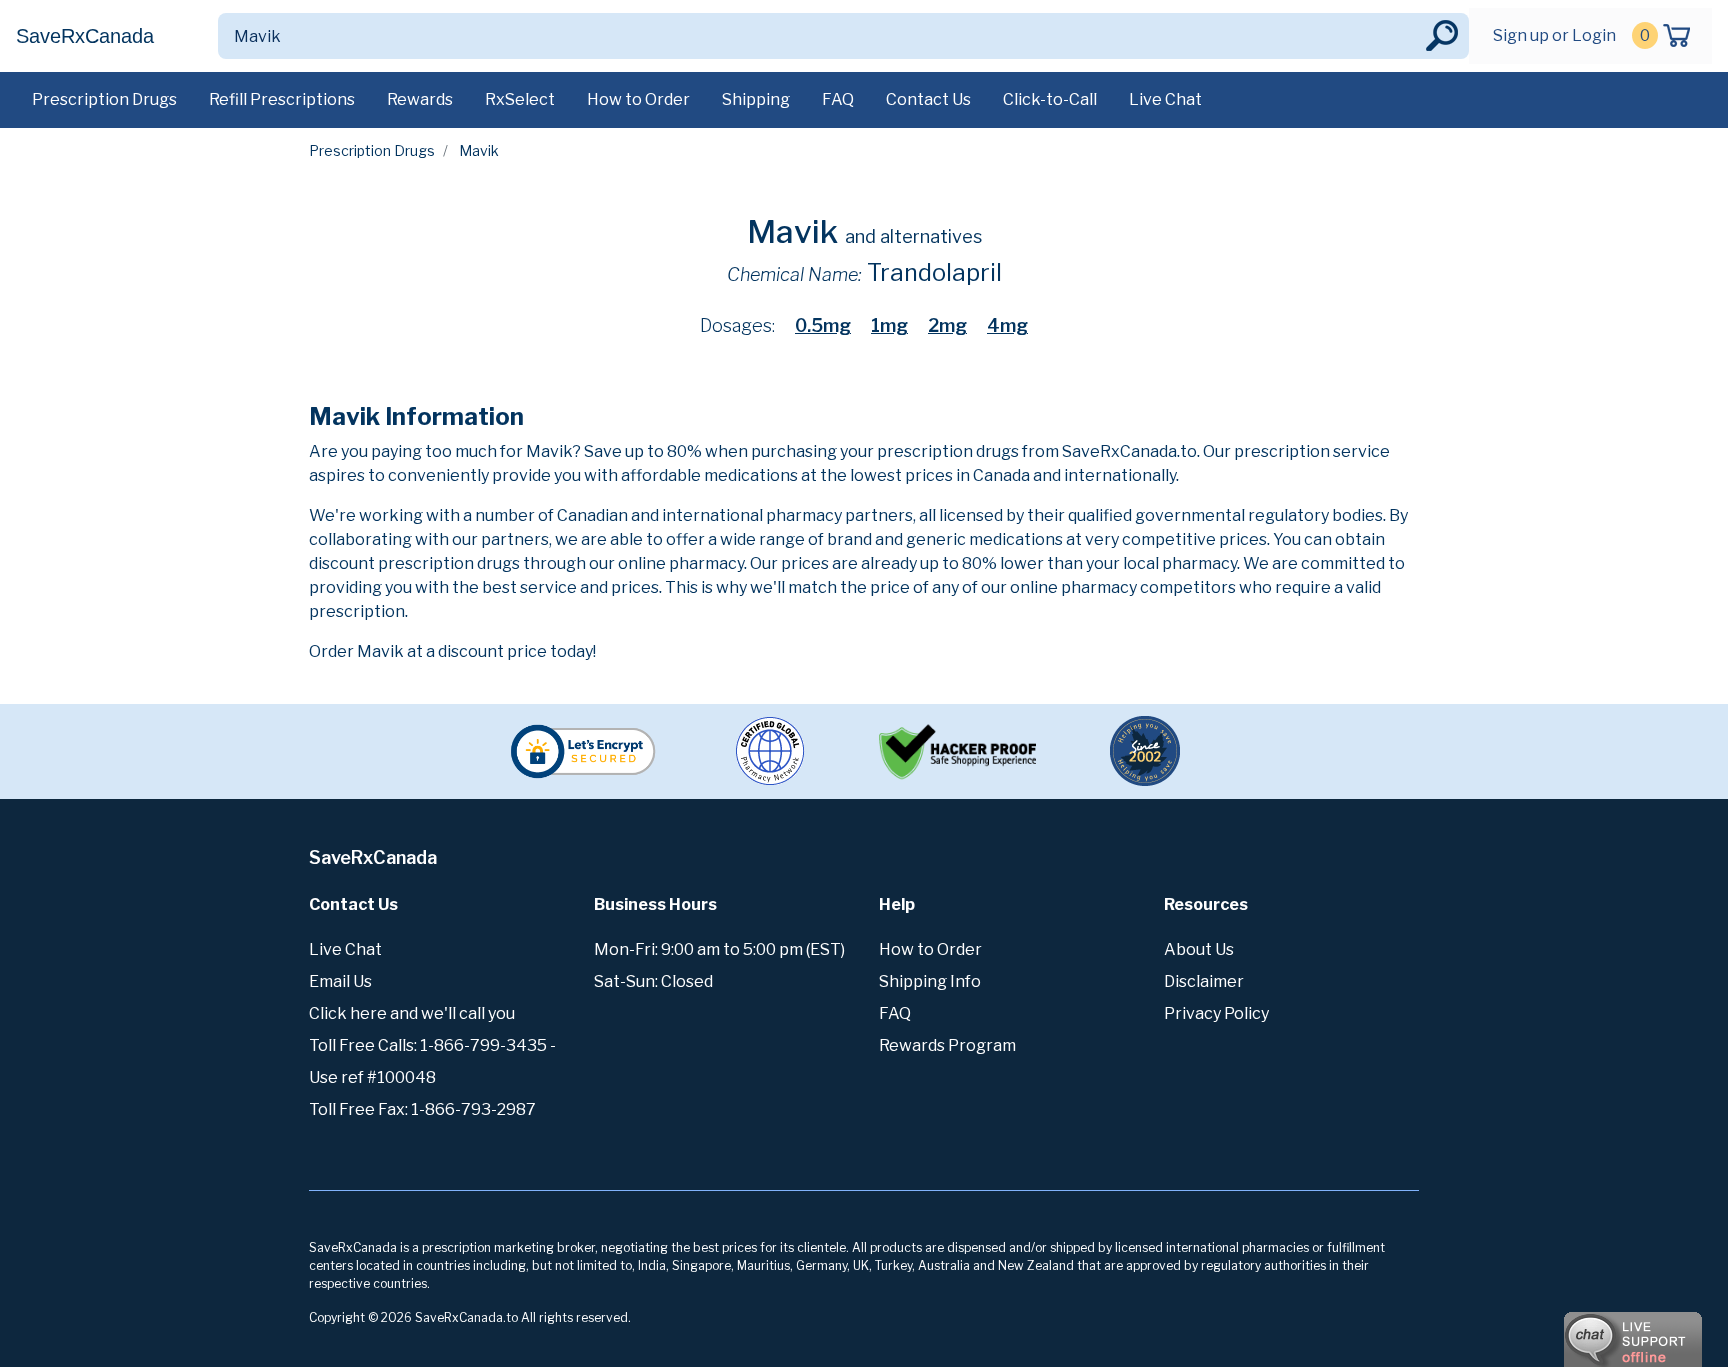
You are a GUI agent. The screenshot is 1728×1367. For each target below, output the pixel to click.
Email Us (340, 981)
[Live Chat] (1578, 1330)
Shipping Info (930, 981)
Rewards (420, 99)
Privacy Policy (1216, 1013)
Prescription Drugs (104, 99)
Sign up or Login (1554, 35)
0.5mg (823, 325)
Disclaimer (1204, 981)
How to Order (638, 99)
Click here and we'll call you (412, 1013)
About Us (1199, 949)
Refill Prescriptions (282, 99)
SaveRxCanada (85, 36)
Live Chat (1165, 99)
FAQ (838, 99)
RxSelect (520, 99)
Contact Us (928, 99)
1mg (889, 325)
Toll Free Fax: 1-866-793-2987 (422, 1109)
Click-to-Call (1050, 99)
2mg (947, 325)
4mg (1007, 325)
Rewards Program (947, 1045)
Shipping (756, 99)
